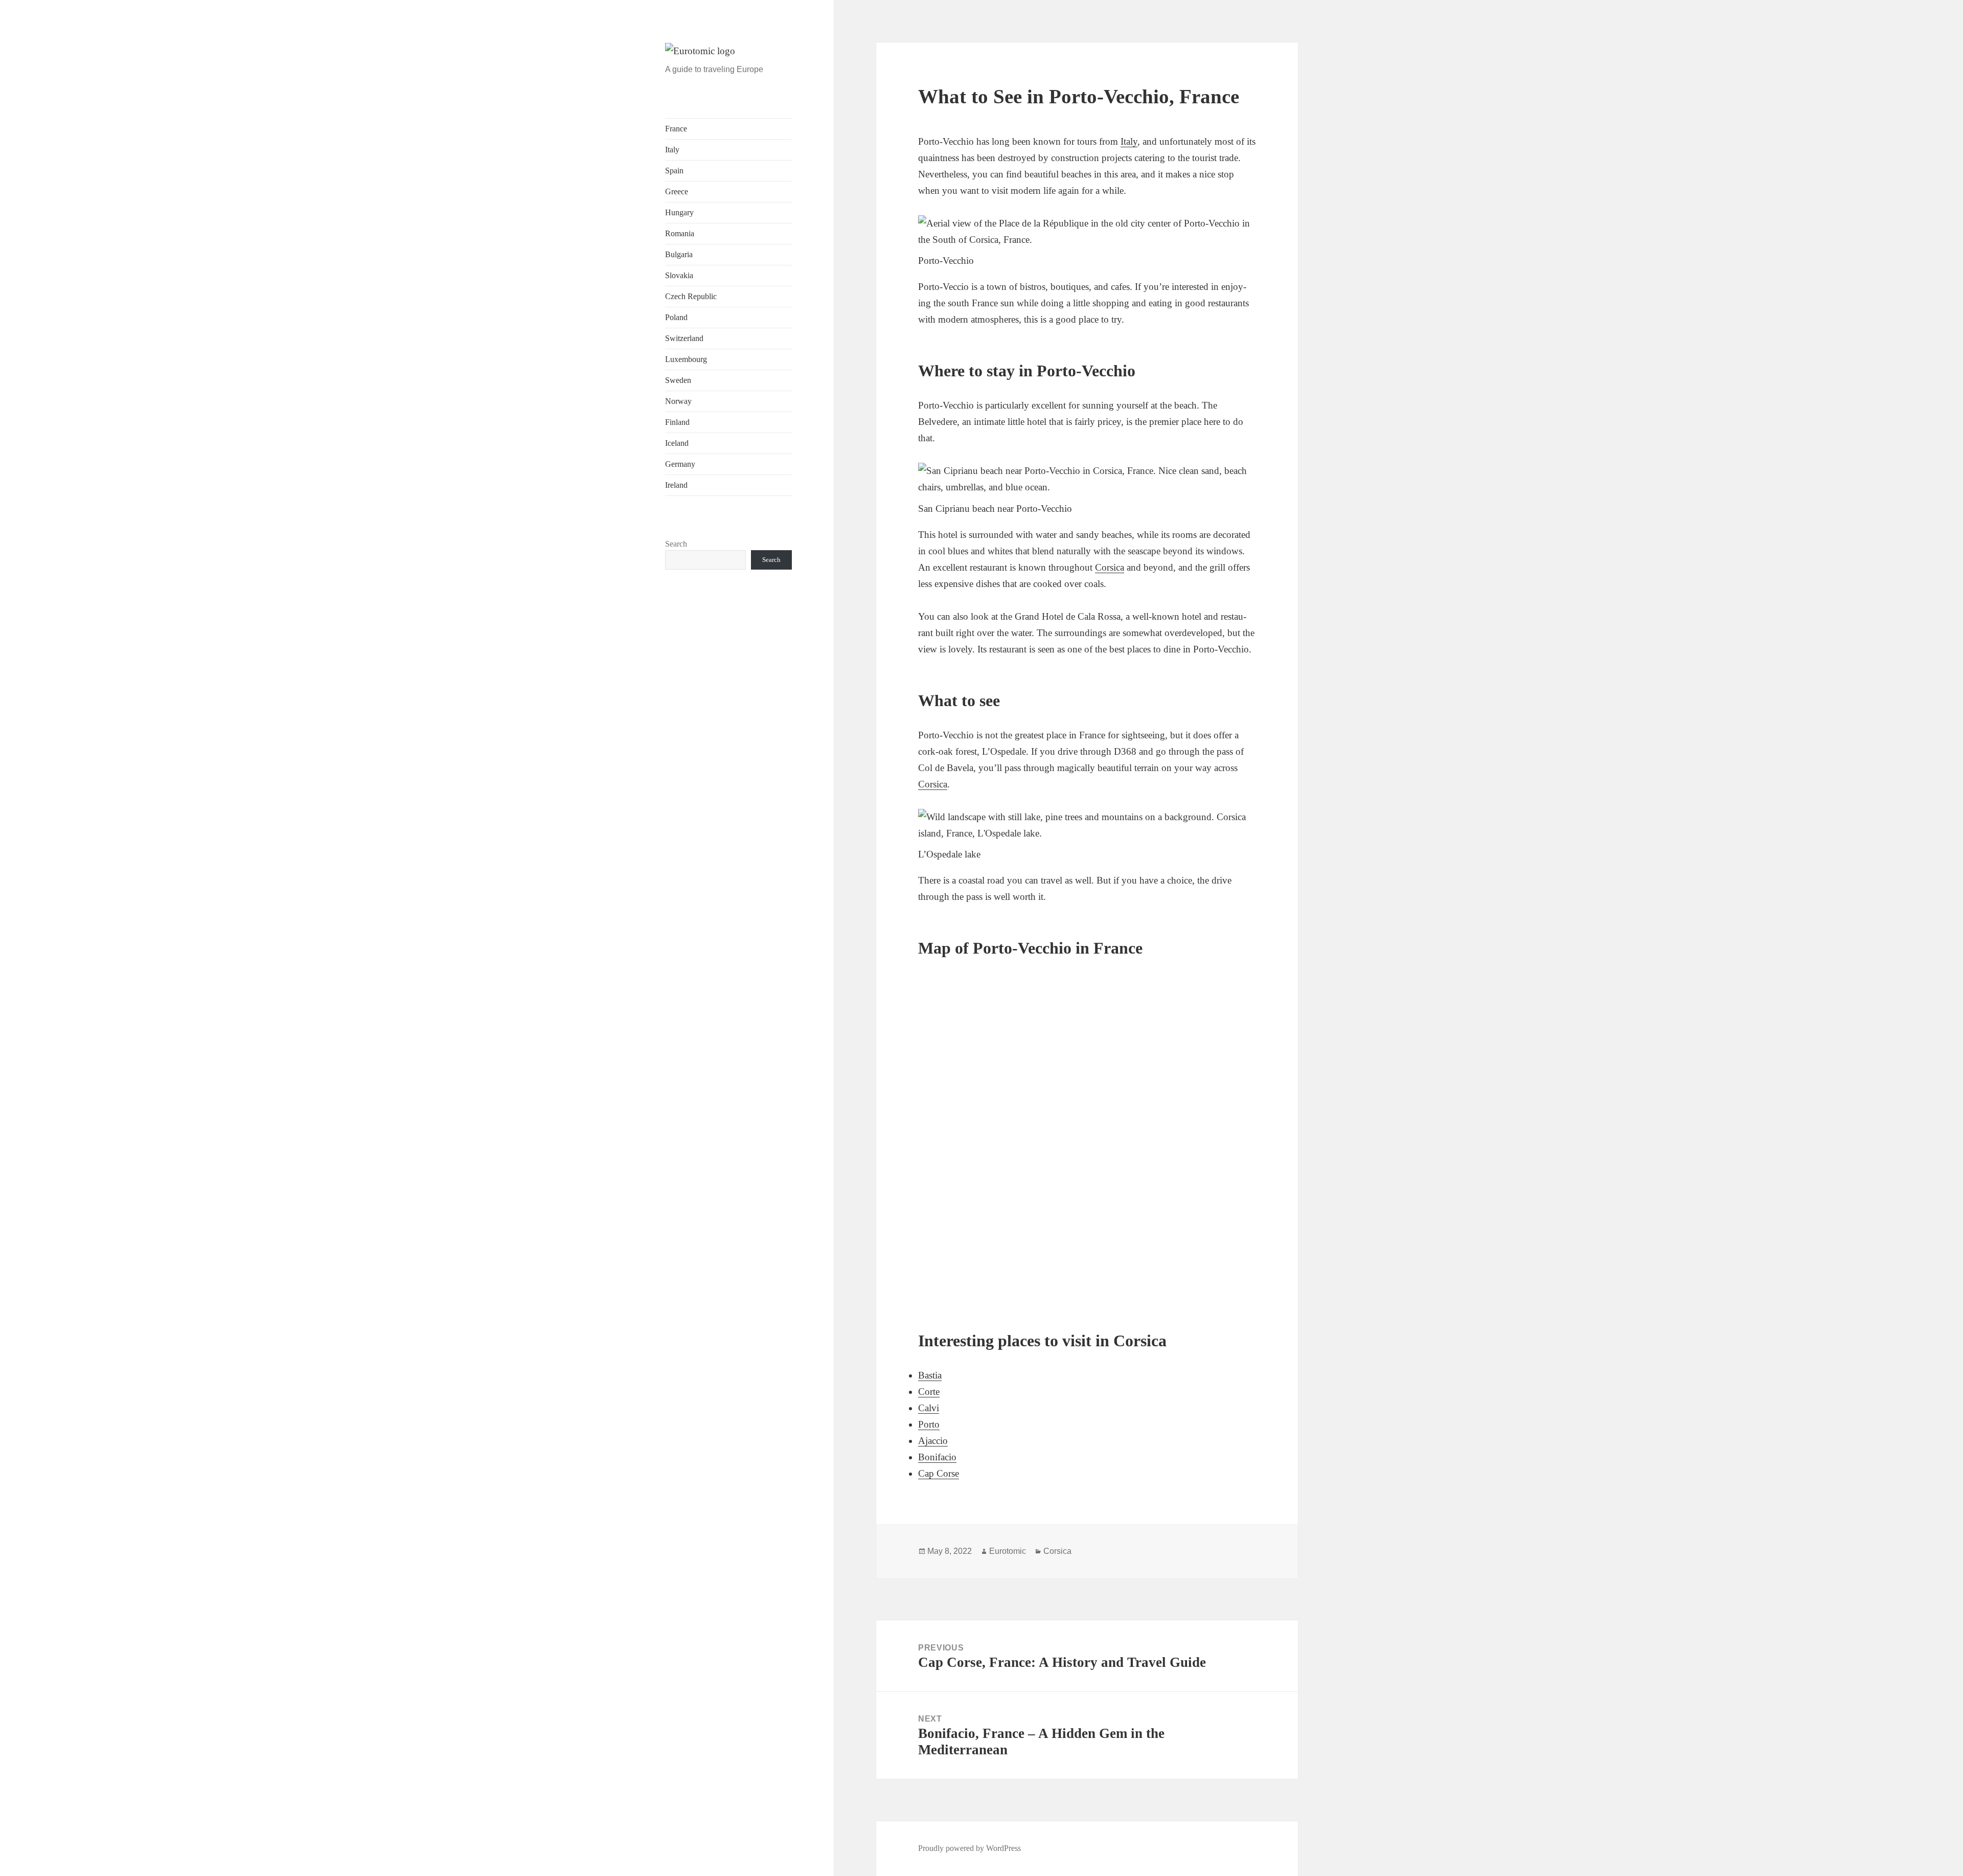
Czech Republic (691, 296)
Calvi (929, 1408)
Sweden (678, 380)
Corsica (1110, 567)
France (676, 129)
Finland (677, 422)
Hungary (679, 212)
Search (676, 544)
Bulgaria (679, 254)
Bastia (930, 1375)
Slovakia (679, 275)
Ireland (676, 485)
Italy (672, 150)
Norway (678, 401)
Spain (674, 171)
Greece (677, 191)
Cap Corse (939, 1473)
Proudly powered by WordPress (969, 1848)
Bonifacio (937, 1457)
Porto (929, 1424)
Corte (929, 1392)
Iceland (677, 443)
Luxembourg (686, 359)
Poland (676, 317)
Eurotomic (1008, 1551)
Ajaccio (933, 1441)
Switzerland (684, 338)
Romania (680, 233)
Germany (680, 464)
